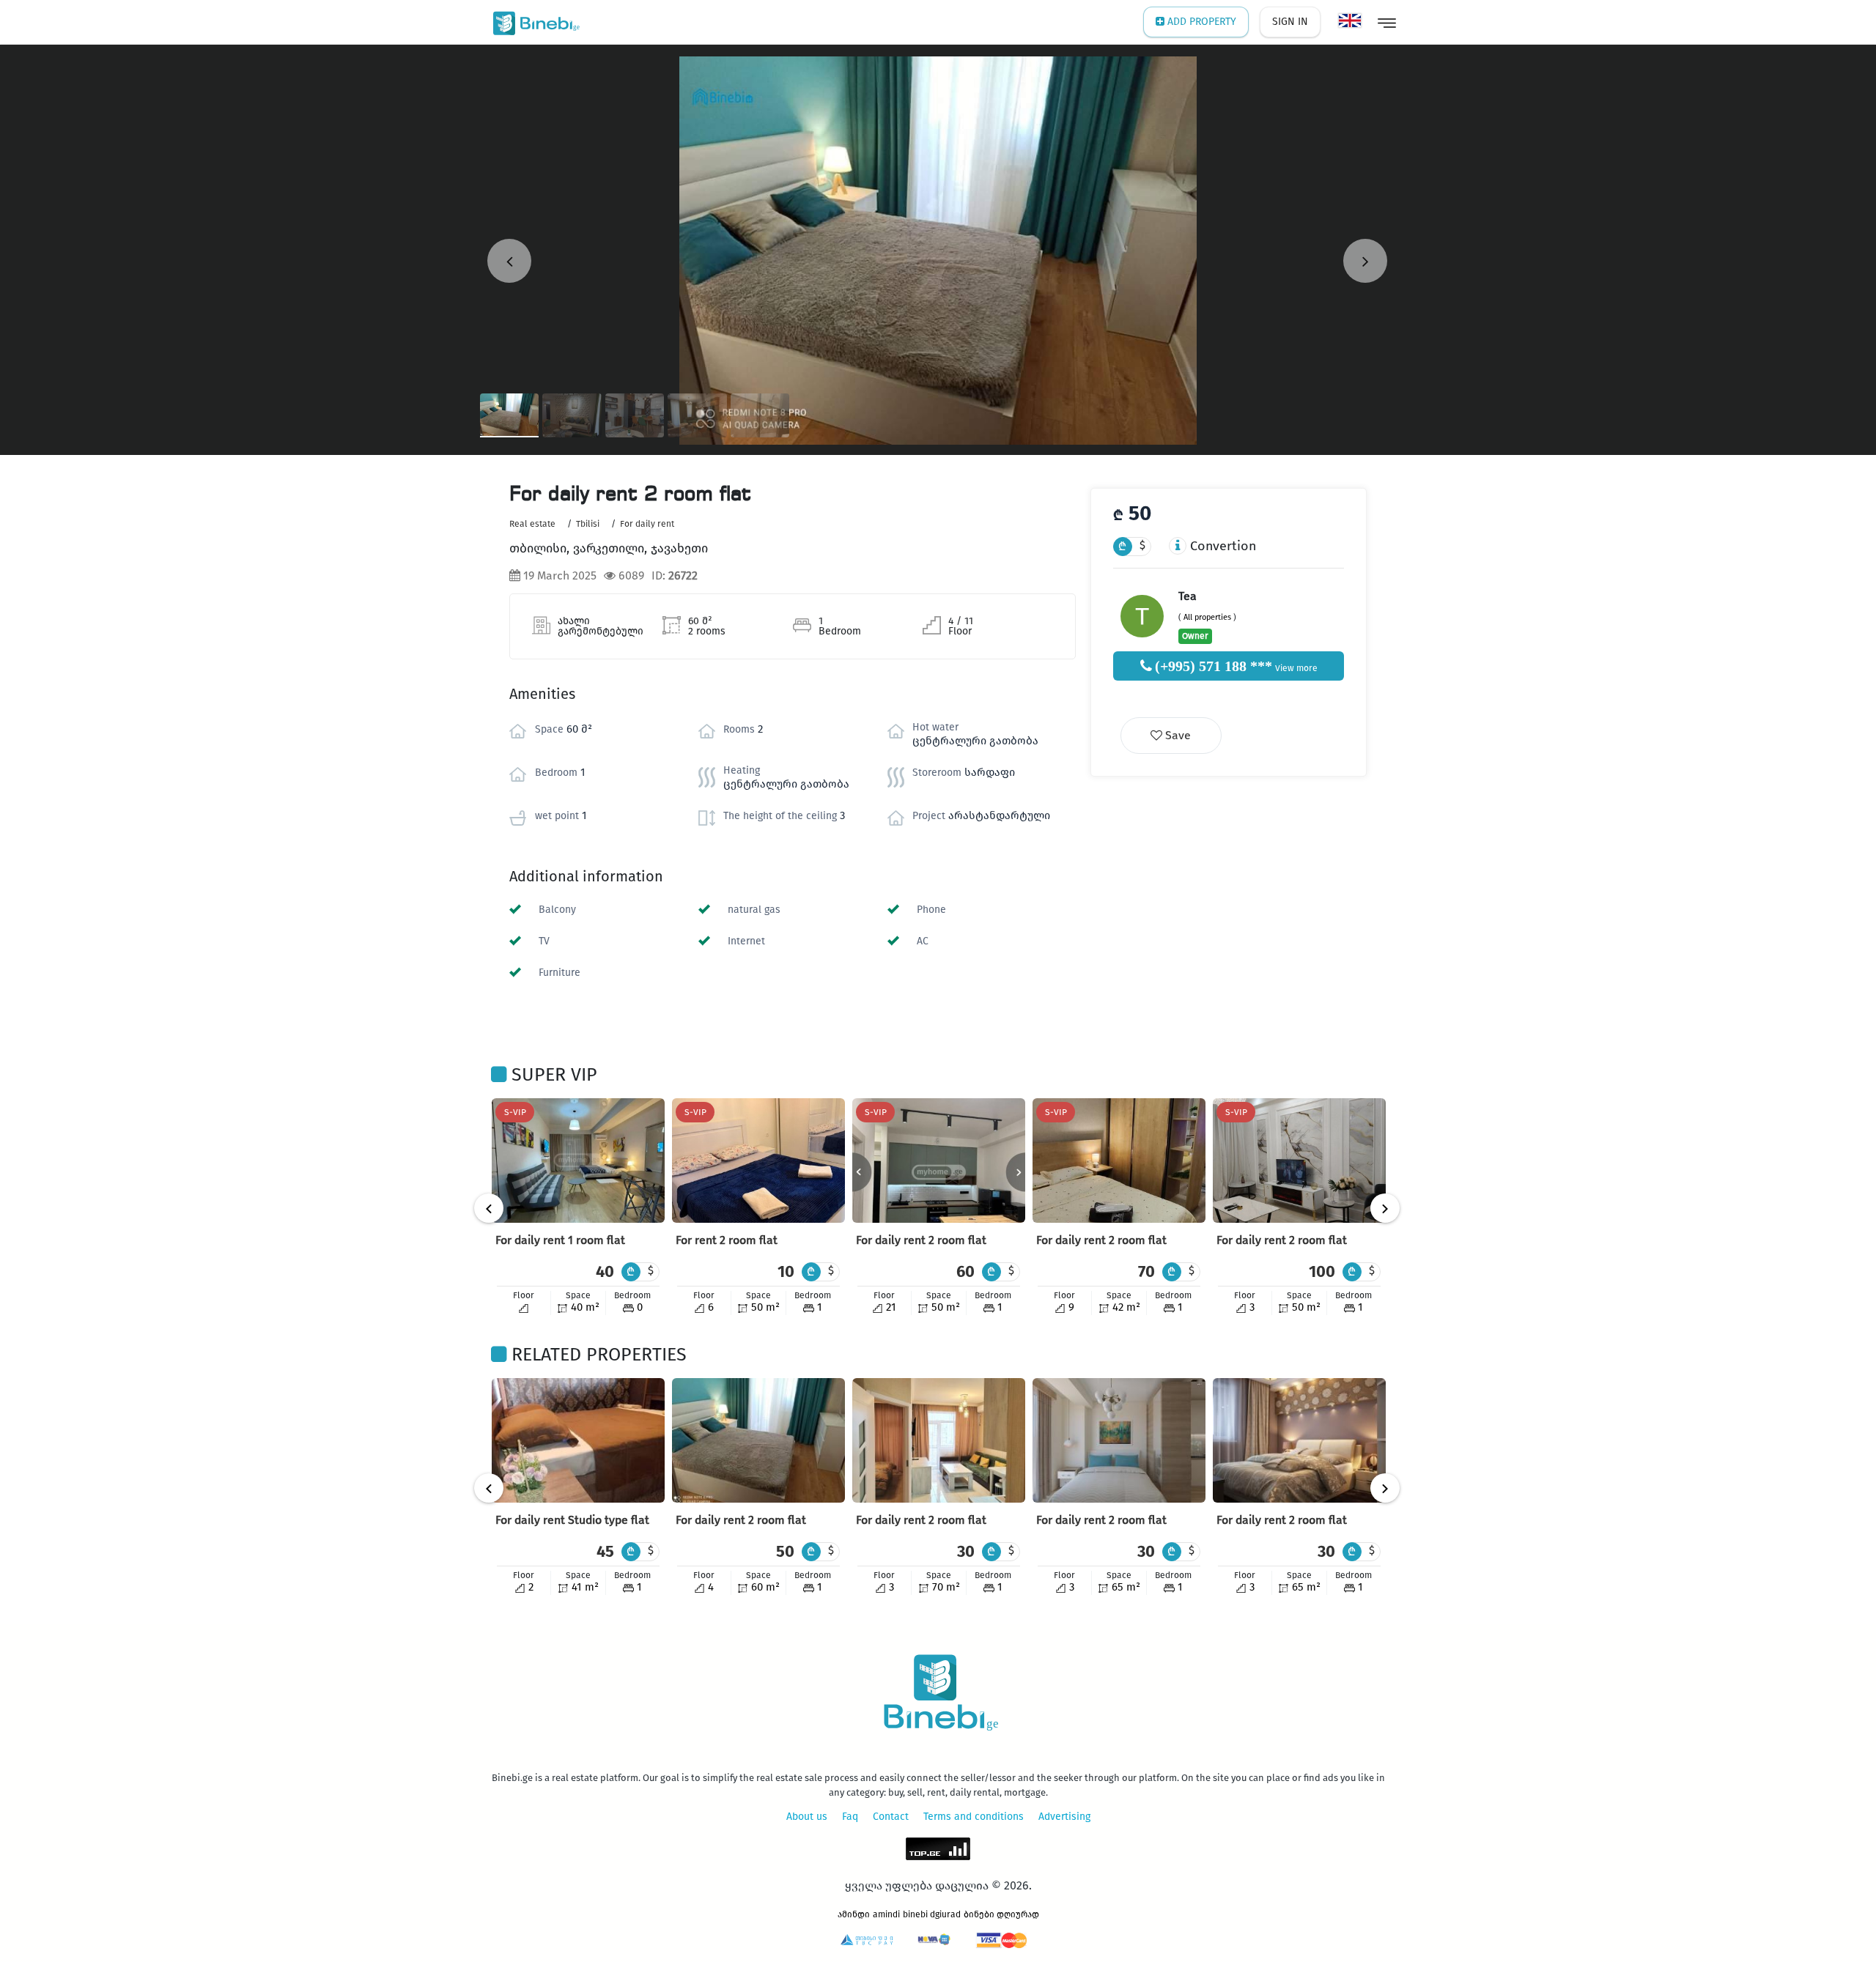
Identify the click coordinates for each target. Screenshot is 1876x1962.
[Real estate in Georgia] (533, 22)
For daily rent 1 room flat (560, 1240)
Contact (891, 1817)
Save (1177, 735)
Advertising (1064, 1817)
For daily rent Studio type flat (572, 1520)
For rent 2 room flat (727, 1240)
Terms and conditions (974, 1817)
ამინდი (854, 1914)
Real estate (532, 524)
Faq (850, 1817)
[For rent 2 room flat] (758, 1160)
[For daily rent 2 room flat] (939, 1160)
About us (807, 1817)
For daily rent (647, 524)
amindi (886, 1914)
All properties (1207, 617)
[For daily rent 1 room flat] (578, 1160)
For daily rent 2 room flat (921, 1240)
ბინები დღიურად (1001, 1914)
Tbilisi (588, 524)
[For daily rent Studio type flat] (578, 1440)
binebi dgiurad (932, 1914)
